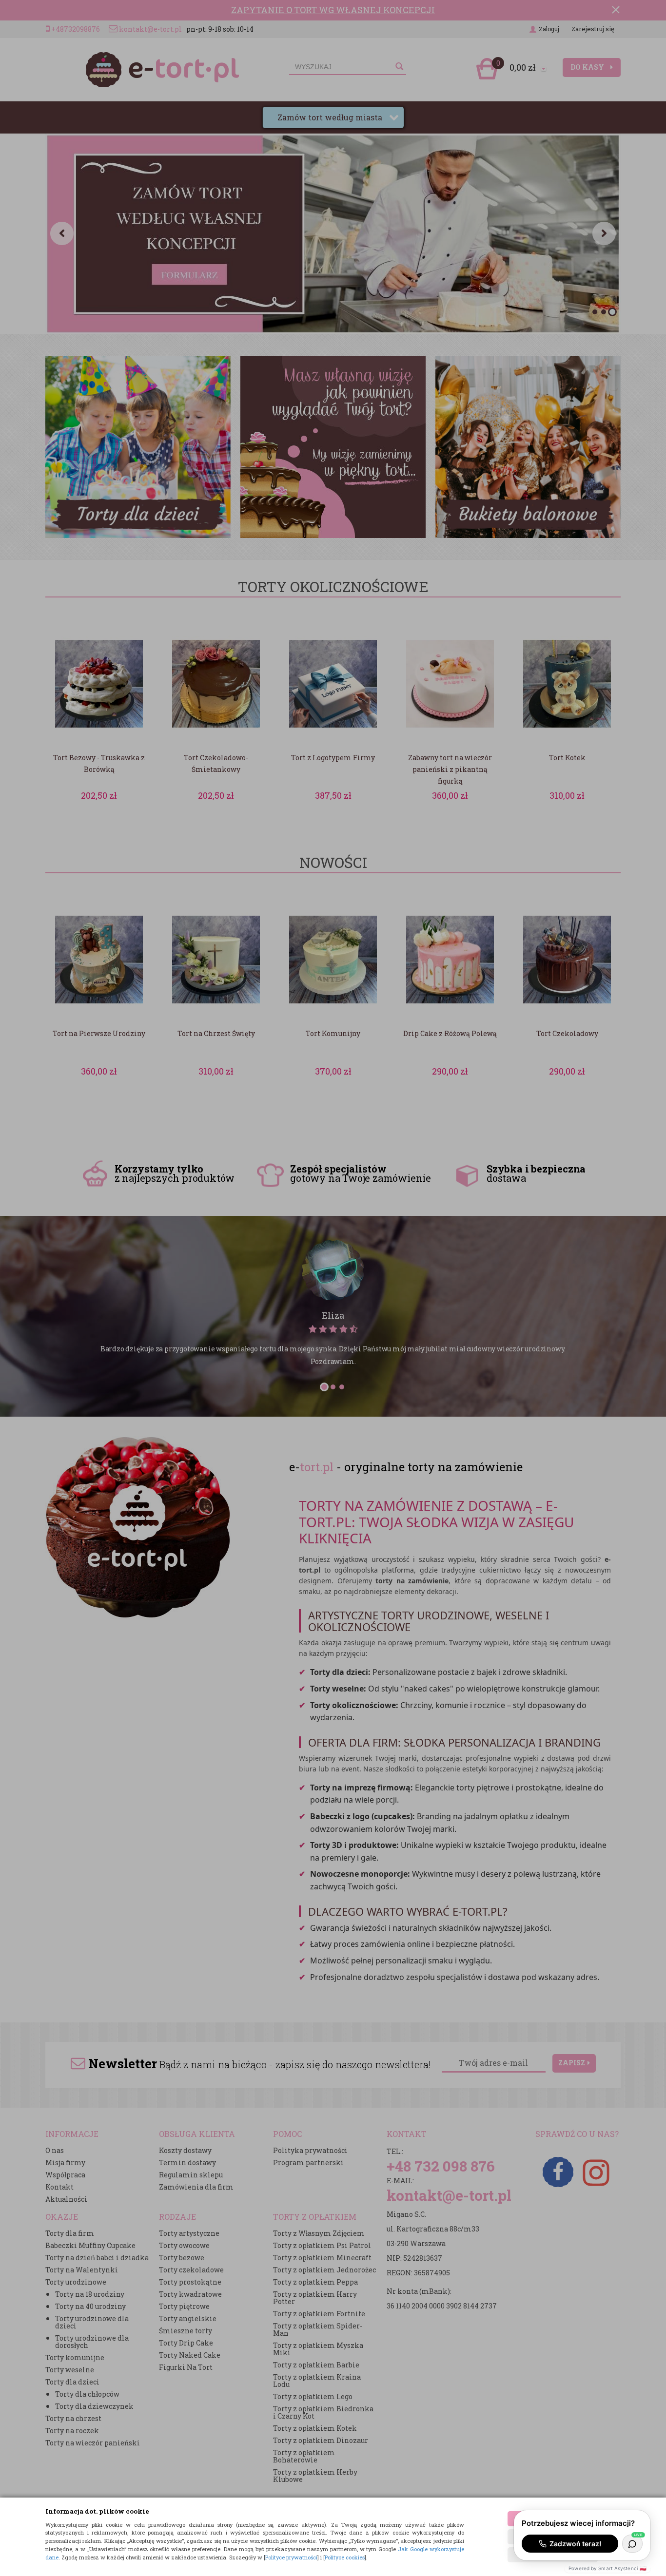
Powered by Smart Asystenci (607, 2568)
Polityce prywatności (291, 2557)
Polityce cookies (345, 2557)
